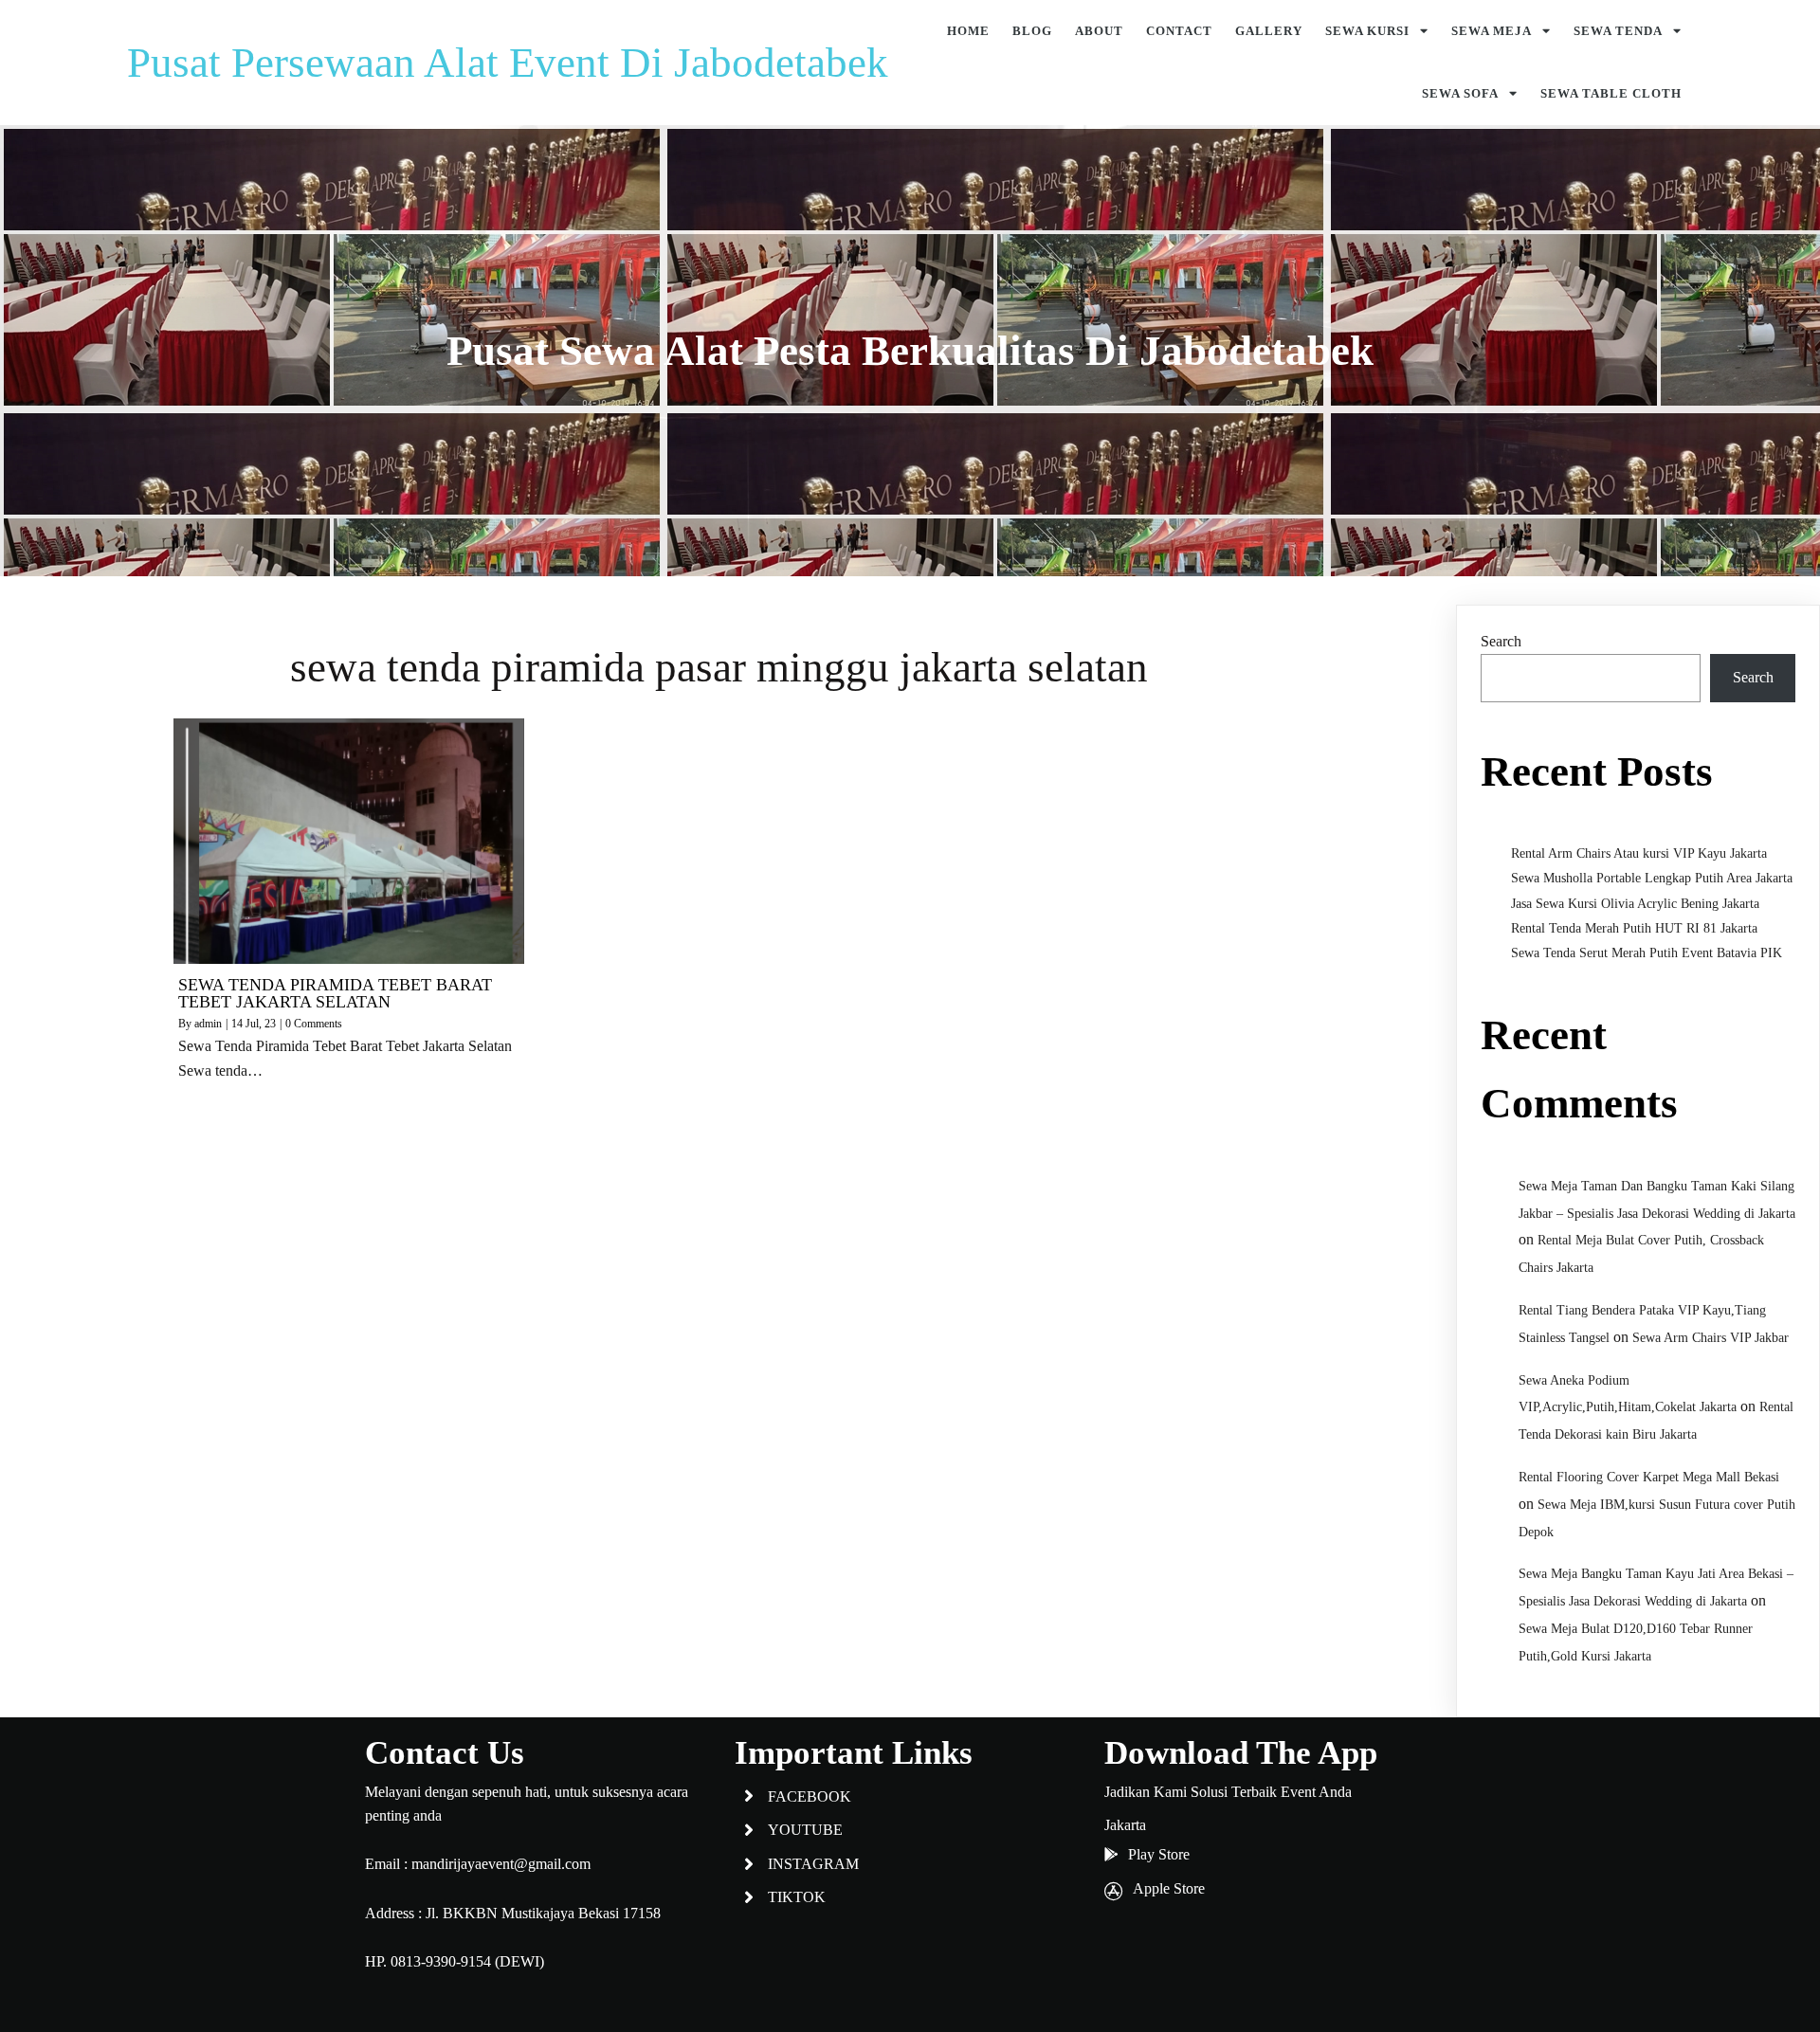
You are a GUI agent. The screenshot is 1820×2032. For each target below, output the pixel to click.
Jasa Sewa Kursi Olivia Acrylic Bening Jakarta (1635, 904)
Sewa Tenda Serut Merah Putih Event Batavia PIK (1647, 953)
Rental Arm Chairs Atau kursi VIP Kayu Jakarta (1639, 853)
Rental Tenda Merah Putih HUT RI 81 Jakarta (1634, 928)
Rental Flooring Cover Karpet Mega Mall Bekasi (1649, 1477)
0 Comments (314, 1024)
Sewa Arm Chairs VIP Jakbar (1711, 1338)
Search (1501, 641)
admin (208, 1024)
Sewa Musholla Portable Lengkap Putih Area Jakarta (1652, 878)
